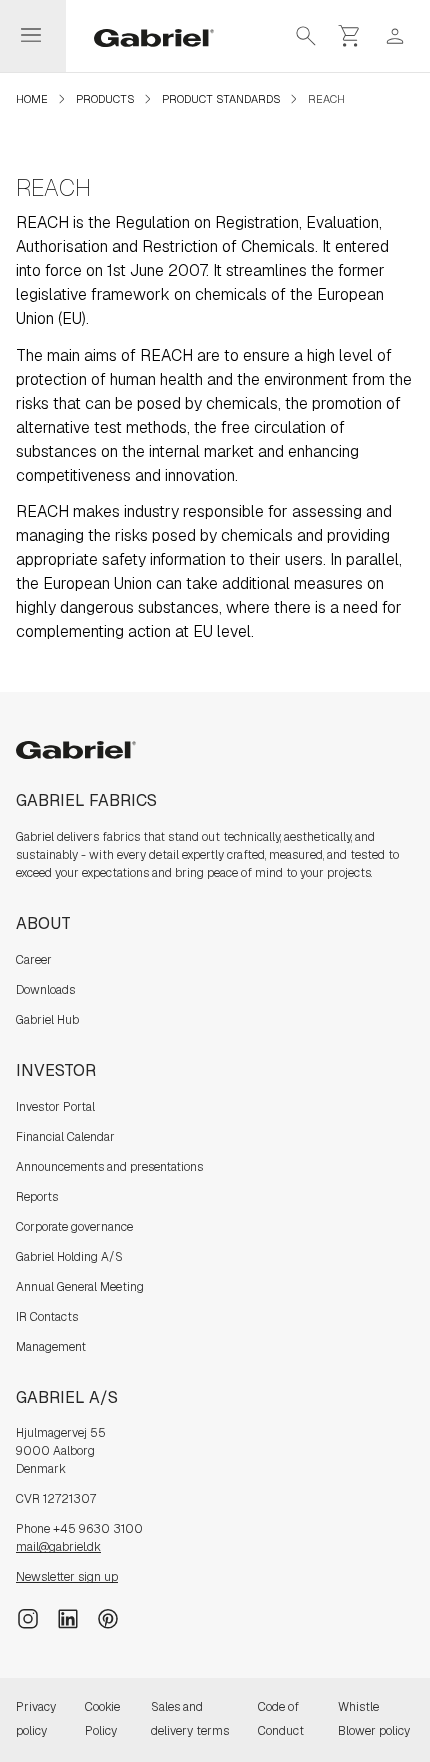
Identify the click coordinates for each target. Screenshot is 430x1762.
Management (51, 1347)
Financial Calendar (65, 1137)
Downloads (45, 990)
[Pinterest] (108, 1618)
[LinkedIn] (68, 1618)
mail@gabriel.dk (58, 1547)
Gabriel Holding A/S (69, 1257)
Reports (37, 1197)
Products (105, 99)
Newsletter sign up (67, 1577)
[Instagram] (28, 1618)
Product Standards (221, 99)
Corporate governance (74, 1227)
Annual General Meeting (80, 1287)
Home (32, 99)
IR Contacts (47, 1317)
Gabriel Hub (47, 1020)
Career (34, 960)
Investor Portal (55, 1107)
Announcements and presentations (109, 1167)
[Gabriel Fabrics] (142, 36)
